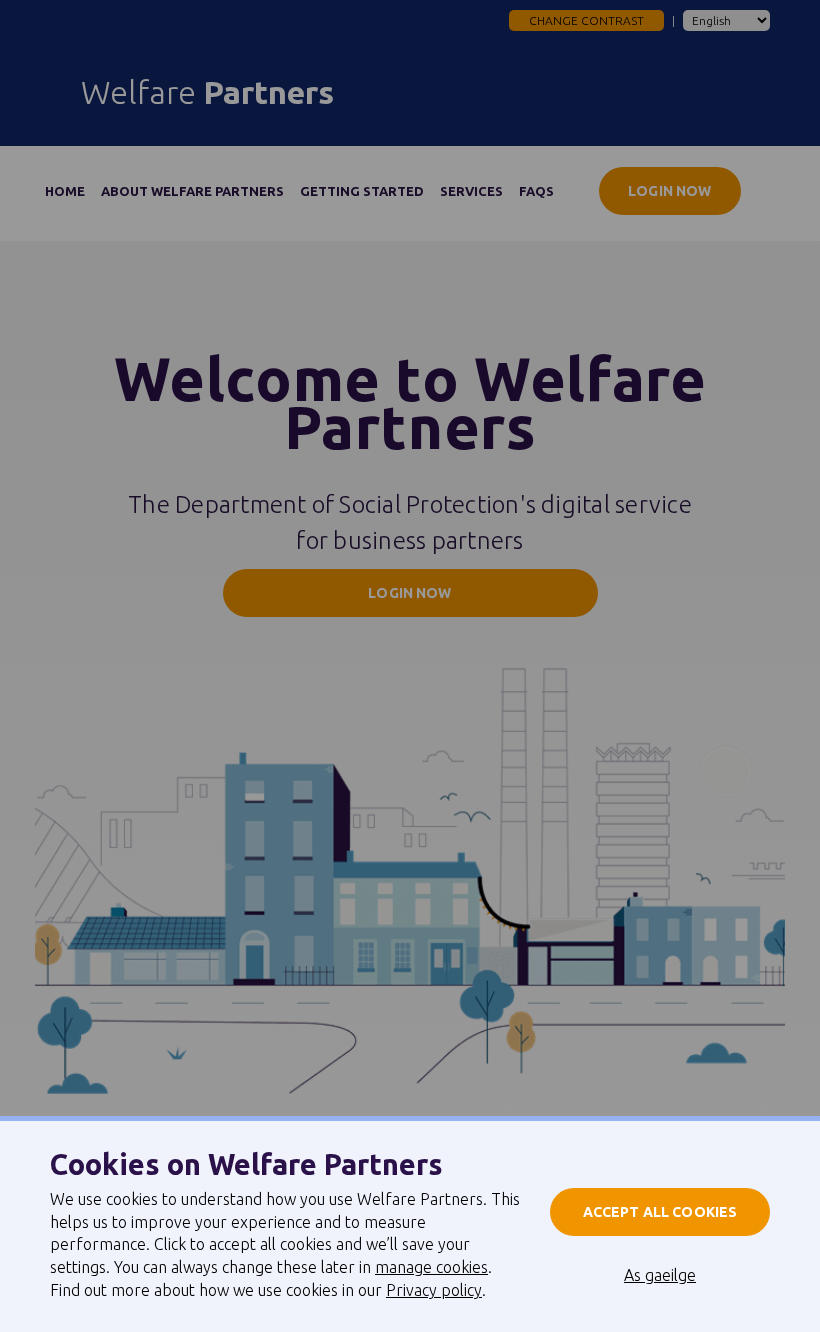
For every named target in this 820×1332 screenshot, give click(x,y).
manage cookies (431, 1267)
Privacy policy (434, 1290)
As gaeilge (660, 1275)
